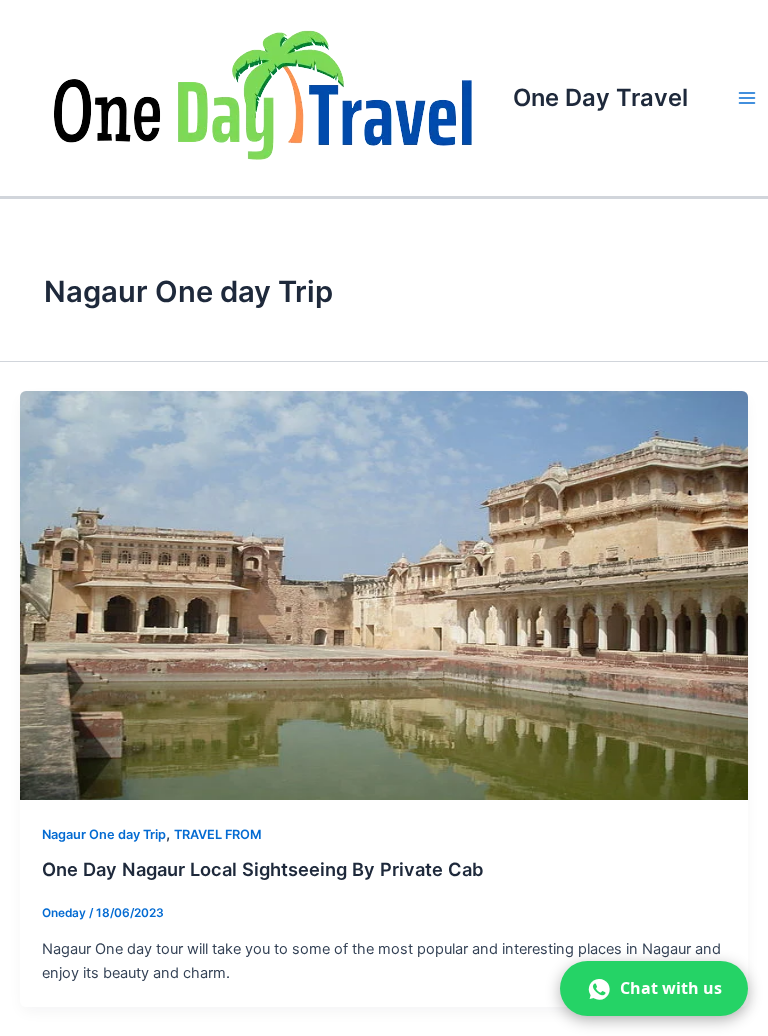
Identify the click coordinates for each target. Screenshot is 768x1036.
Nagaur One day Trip (104, 834)
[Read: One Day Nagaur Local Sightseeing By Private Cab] (384, 595)
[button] (654, 988)
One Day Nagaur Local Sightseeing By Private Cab (263, 869)
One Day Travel (600, 97)
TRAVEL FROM (218, 834)
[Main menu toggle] (747, 98)
